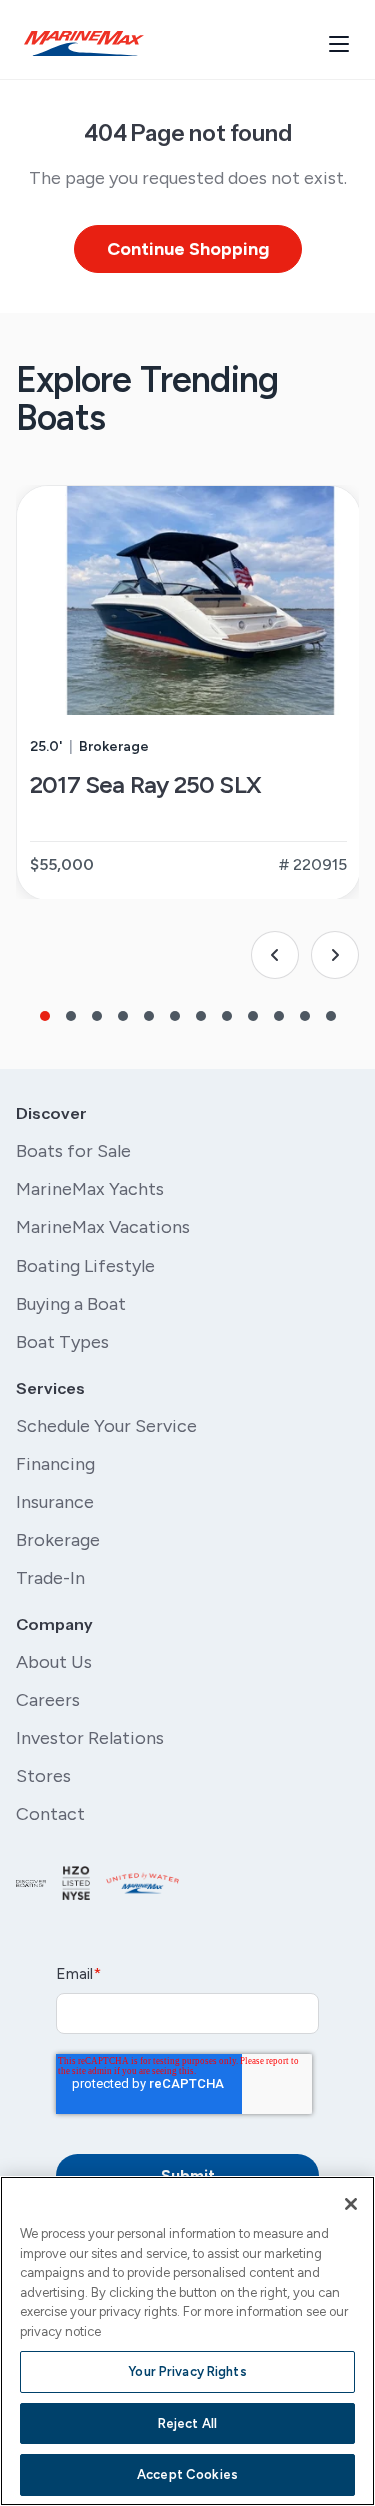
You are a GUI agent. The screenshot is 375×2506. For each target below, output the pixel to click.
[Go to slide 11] (305, 1016)
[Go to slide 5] (149, 1016)
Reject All (187, 2423)
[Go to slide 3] (97, 1016)
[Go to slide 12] (331, 1016)
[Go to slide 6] (175, 1016)
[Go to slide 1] (45, 1016)
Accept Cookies (187, 2474)
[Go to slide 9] (253, 1016)
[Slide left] (275, 955)
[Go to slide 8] (227, 1016)
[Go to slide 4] (123, 1016)
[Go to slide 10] (279, 1016)
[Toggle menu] (339, 44)
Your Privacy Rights (187, 2371)
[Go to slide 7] (201, 1016)
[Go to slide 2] (71, 1016)
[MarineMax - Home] (84, 43)
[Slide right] (335, 955)
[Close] (351, 2204)
